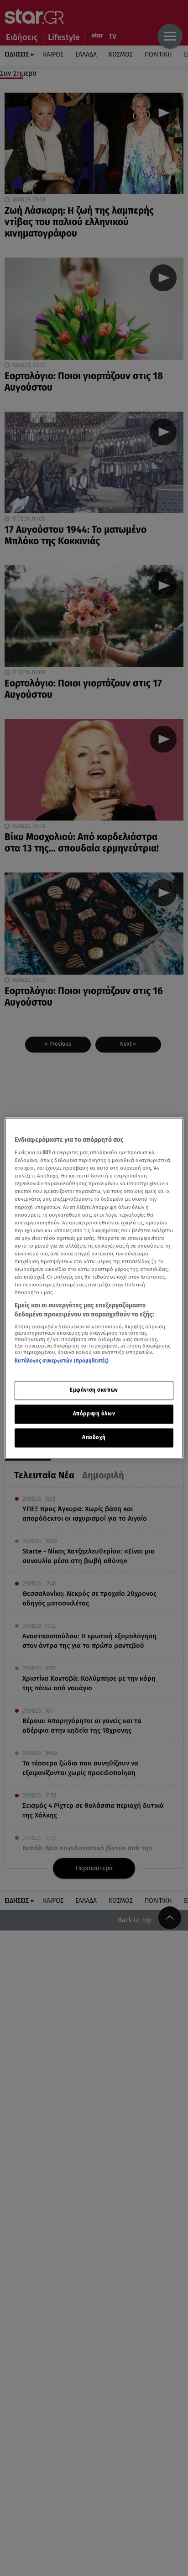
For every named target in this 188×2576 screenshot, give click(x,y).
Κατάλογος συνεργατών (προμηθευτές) (62, 1361)
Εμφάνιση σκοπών (94, 1390)
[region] (94, 1288)
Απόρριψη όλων (94, 1414)
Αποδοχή (94, 1437)
